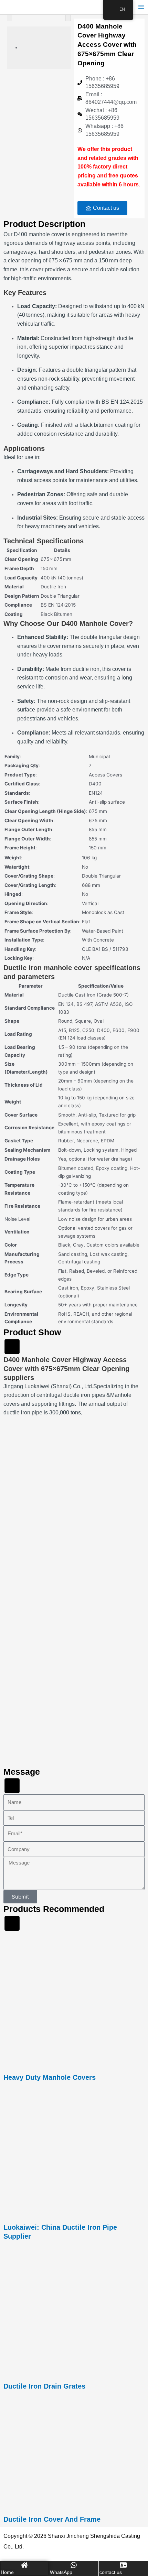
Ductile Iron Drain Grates (44, 2386)
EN (122, 9)
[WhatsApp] (74, 2565)
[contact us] (123, 2565)
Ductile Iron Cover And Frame (52, 2519)
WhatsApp (61, 2572)
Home (7, 2572)
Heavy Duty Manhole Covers (50, 2077)
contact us (111, 2572)
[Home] (24, 2565)
